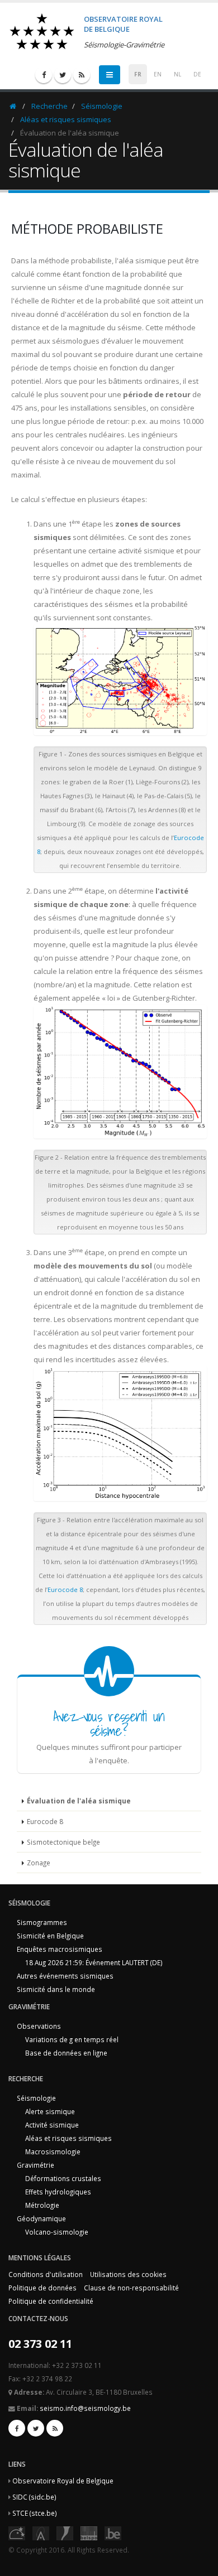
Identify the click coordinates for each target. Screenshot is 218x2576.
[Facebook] (44, 75)
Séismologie (102, 106)
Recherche (49, 106)
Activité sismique (52, 2125)
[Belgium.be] (113, 2532)
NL (177, 74)
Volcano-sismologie (57, 2232)
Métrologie (42, 2205)
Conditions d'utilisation (46, 2274)
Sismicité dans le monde (56, 1989)
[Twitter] (63, 75)
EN (158, 74)
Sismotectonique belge (63, 1842)
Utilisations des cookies (128, 2274)
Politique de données (42, 2288)
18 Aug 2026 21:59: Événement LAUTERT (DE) (94, 1962)
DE (197, 74)
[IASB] (41, 2532)
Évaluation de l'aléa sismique (79, 1801)
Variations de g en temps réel (72, 2039)
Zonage (39, 1863)
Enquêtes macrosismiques (60, 1949)
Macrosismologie (53, 2152)
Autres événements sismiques (65, 1976)
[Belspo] (89, 2532)
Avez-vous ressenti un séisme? (109, 1723)
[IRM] (65, 2532)
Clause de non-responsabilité (131, 2288)
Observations (39, 2026)
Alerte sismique (50, 2111)
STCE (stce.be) (35, 2513)
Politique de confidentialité (51, 2301)
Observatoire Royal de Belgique (63, 2481)
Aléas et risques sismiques (66, 119)
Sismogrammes (42, 1922)
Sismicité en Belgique (50, 1936)
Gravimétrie (35, 2165)
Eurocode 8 (65, 1590)
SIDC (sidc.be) (34, 2497)
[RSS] (82, 75)
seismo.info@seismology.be (85, 2408)
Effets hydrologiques (58, 2192)
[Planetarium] (17, 2532)
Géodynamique (41, 2218)
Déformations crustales (63, 2178)
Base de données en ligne (66, 2053)
